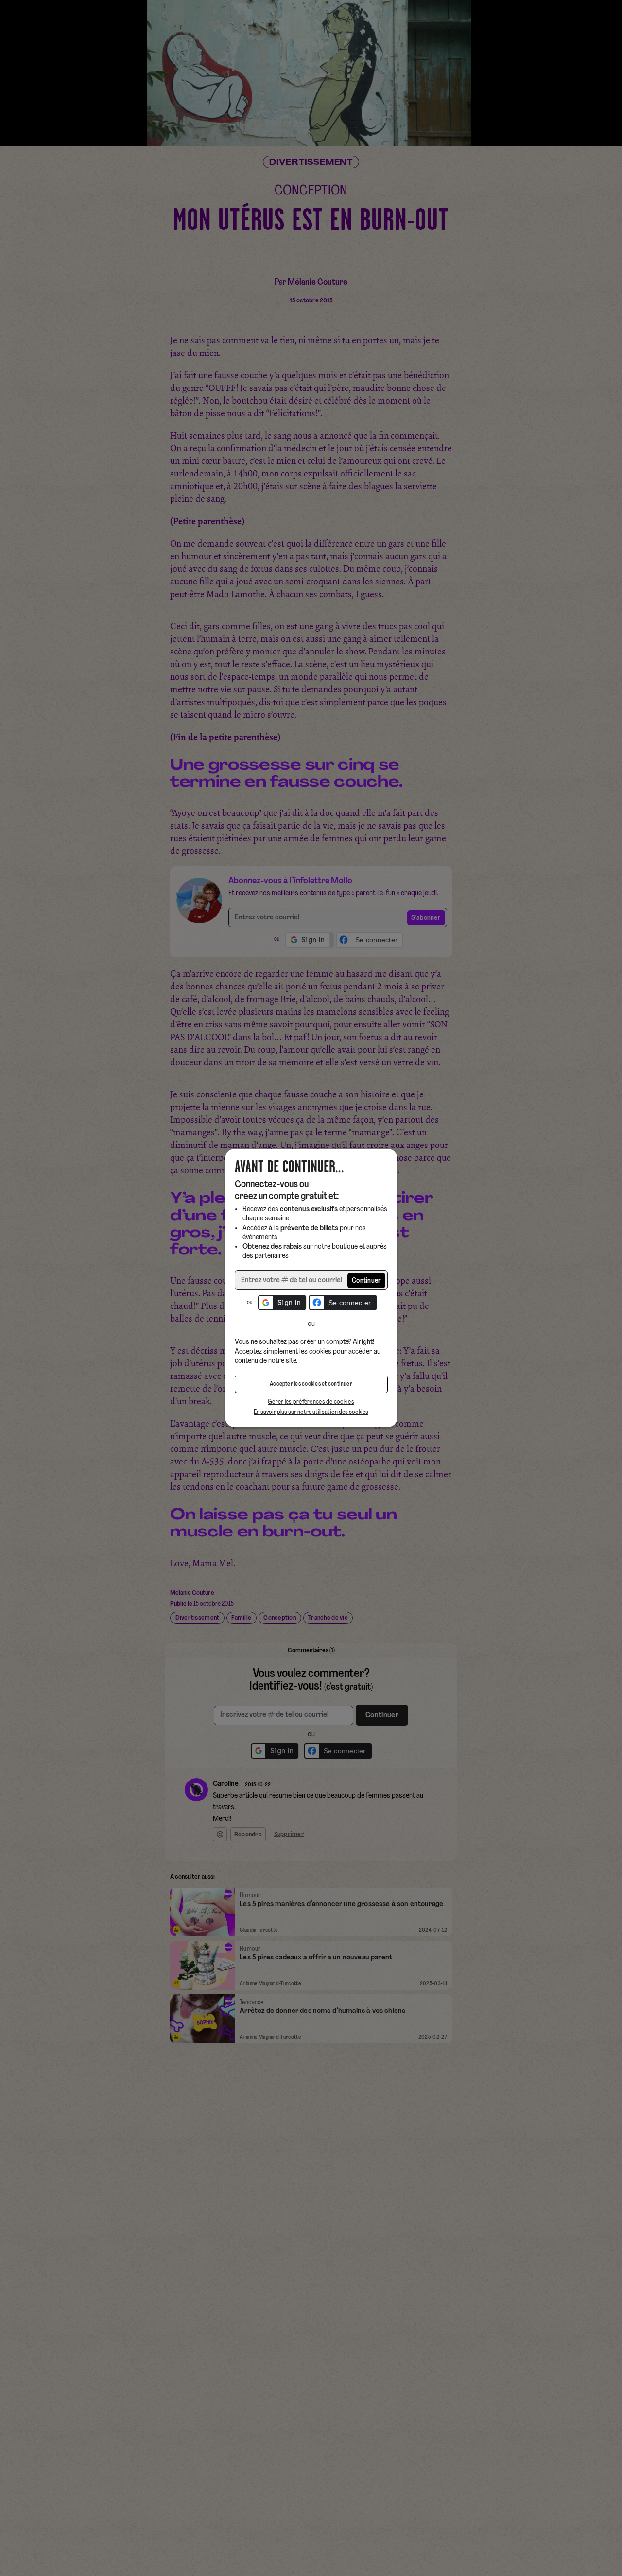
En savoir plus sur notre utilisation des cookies (311, 1412)
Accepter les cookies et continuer (311, 1384)
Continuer (367, 1281)
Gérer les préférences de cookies (311, 1402)
